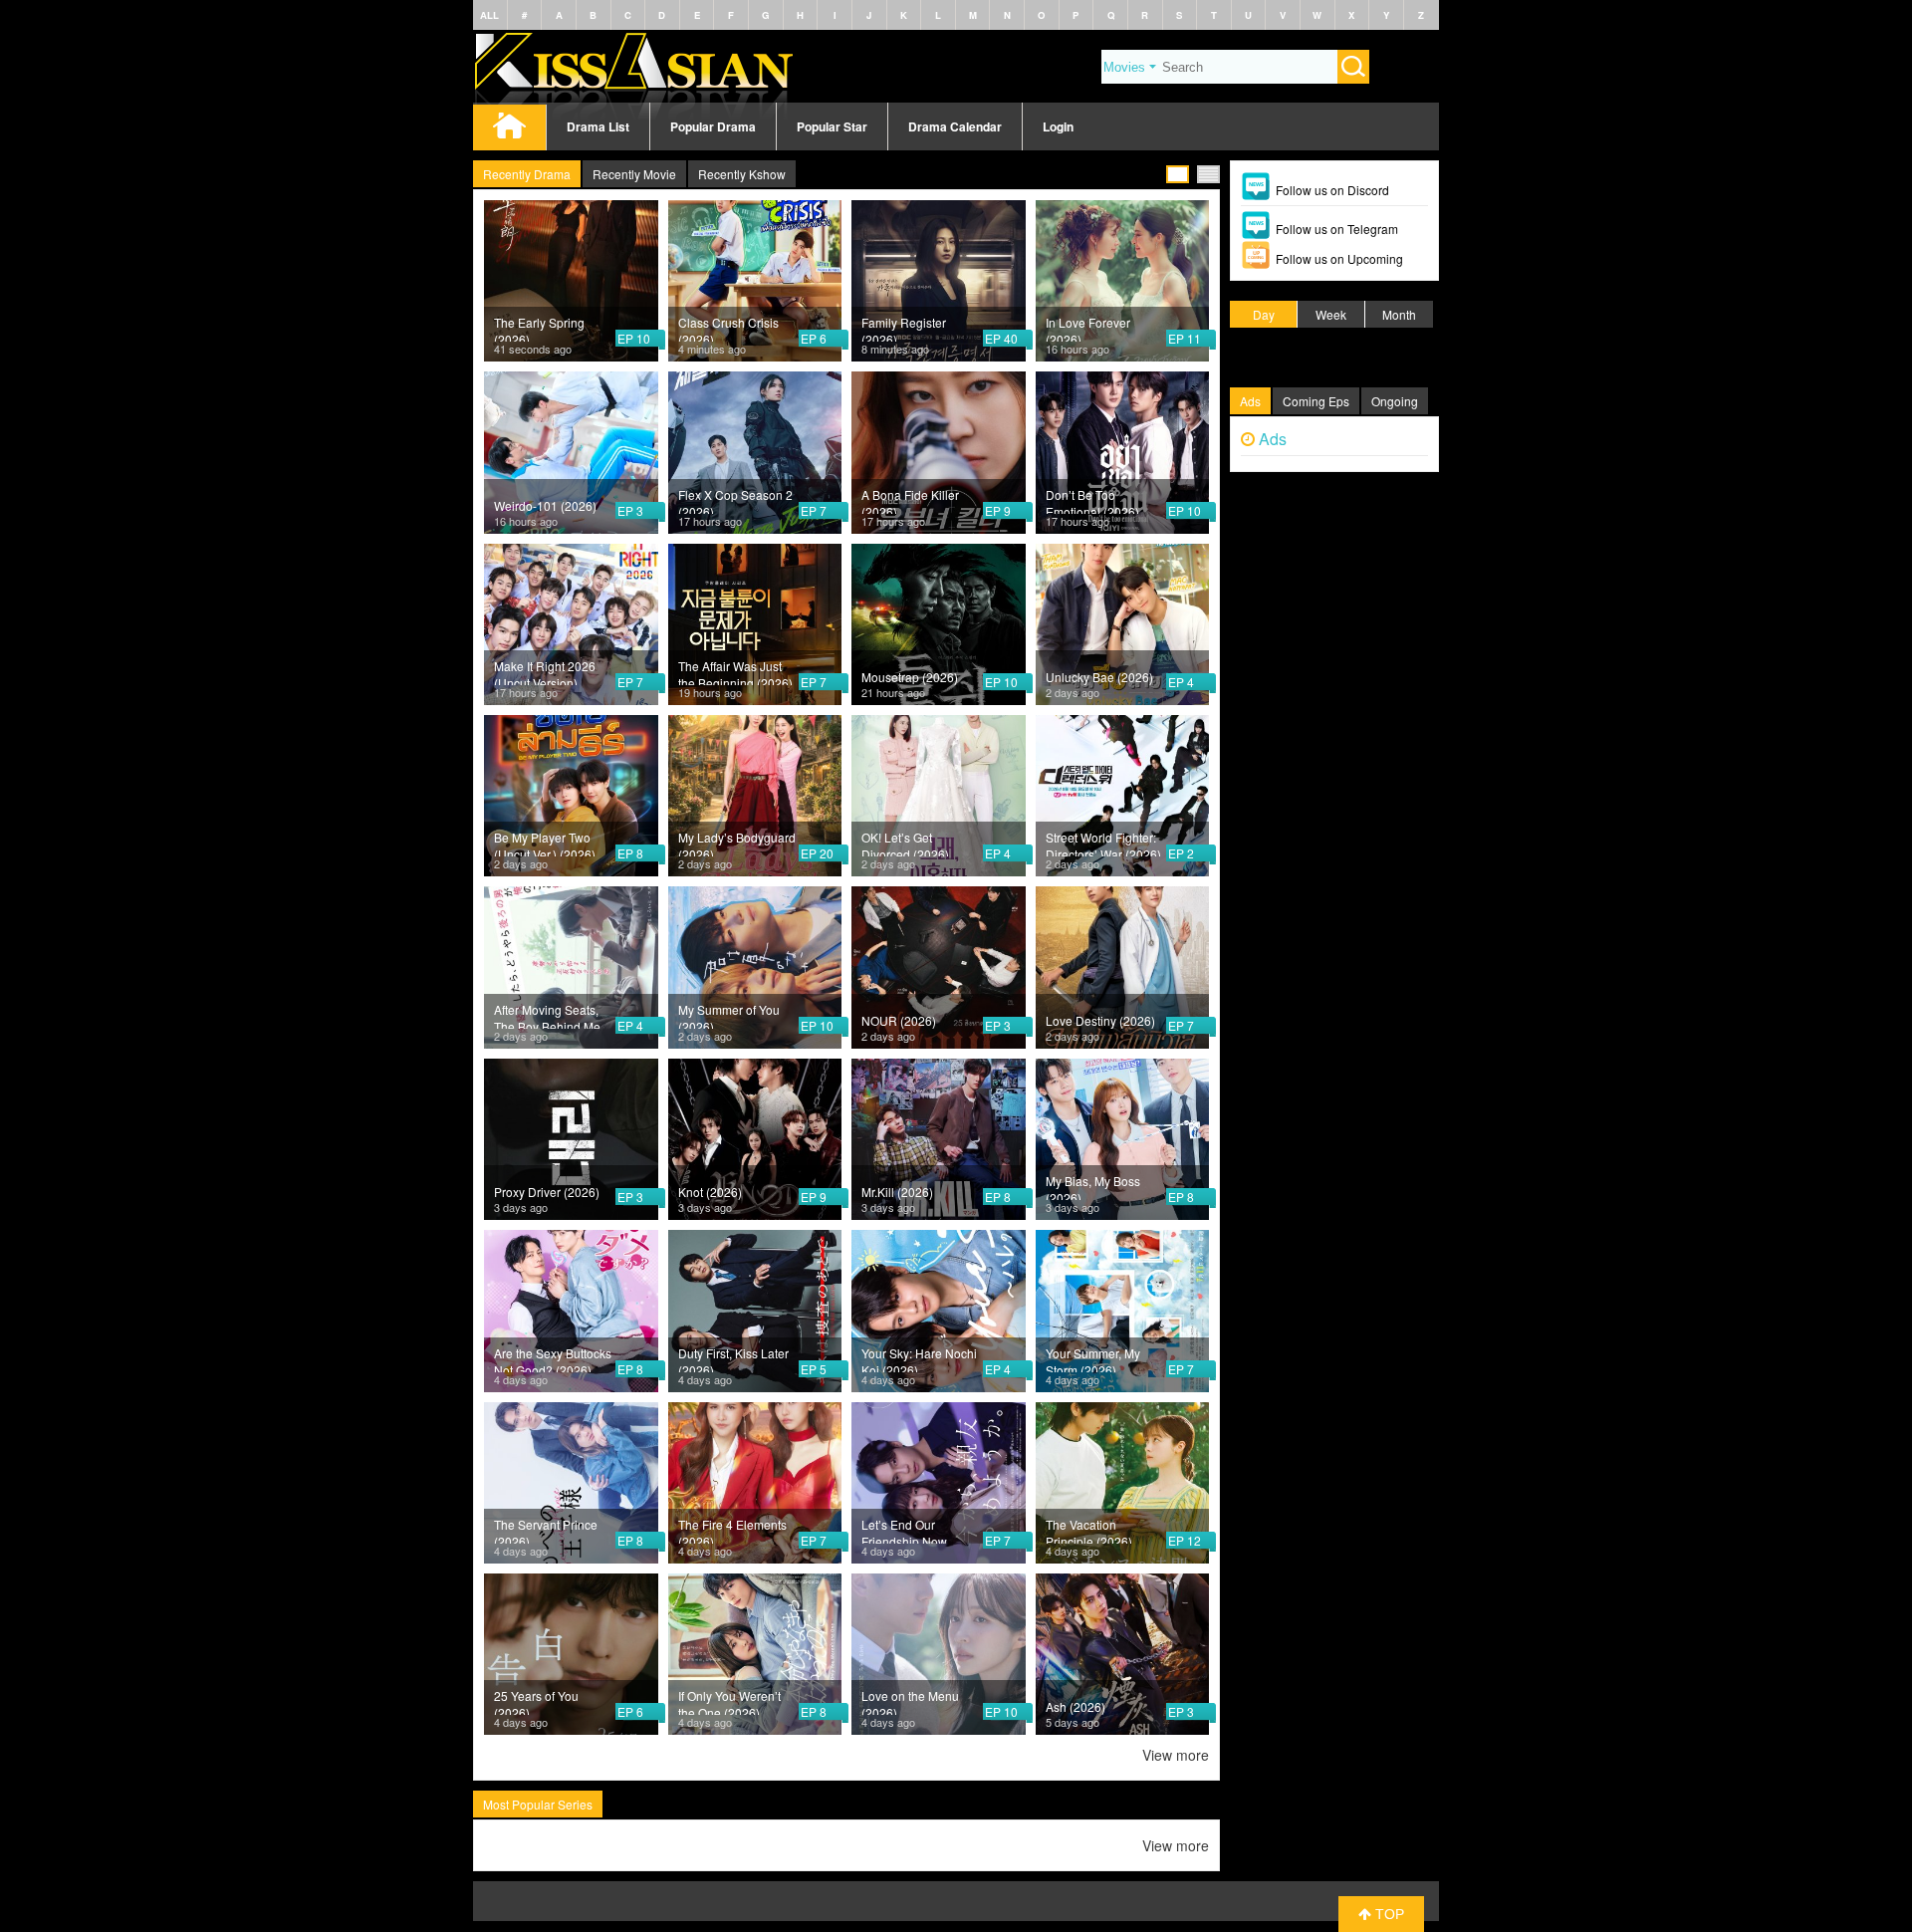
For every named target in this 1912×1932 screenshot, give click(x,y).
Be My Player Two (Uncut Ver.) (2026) (545, 843)
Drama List (598, 126)
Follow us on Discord (1332, 190)
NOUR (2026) (899, 1020)
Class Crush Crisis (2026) (728, 328)
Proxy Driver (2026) (547, 1192)
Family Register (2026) (904, 328)
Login (1058, 126)
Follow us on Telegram (1337, 229)
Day (1264, 314)
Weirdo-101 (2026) (545, 505)
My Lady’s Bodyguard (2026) (737, 843)
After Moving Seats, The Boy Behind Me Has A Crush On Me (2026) (548, 1015)
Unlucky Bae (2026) (1099, 677)
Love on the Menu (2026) (910, 1701)
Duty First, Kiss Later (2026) (733, 1358)
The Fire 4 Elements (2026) (732, 1530)
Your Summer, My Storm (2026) (1093, 1358)
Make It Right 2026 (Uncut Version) (545, 671)
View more (1176, 1755)
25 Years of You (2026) (536, 1701)
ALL (489, 15)
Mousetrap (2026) (910, 677)
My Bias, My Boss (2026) (1093, 1186)
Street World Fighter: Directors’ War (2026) (1103, 843)
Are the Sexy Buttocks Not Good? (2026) (553, 1358)
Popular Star (832, 126)
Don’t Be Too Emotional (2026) (1092, 500)
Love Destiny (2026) (1100, 1020)
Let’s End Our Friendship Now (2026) (904, 1530)
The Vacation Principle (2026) (1089, 1530)
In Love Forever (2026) (1088, 328)
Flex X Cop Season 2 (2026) (735, 500)
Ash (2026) (1075, 1706)
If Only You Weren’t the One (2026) (729, 1701)
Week (1331, 314)
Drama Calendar (955, 126)
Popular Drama (713, 126)
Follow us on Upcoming (1339, 258)
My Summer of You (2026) (729, 1015)
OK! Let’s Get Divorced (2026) (905, 843)
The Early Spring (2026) (539, 328)
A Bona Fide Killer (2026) (910, 500)
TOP (1388, 1914)
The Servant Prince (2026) (546, 1530)
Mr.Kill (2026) (897, 1192)
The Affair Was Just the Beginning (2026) (735, 671)
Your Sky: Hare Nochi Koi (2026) (919, 1358)
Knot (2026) (710, 1192)
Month (1399, 314)
